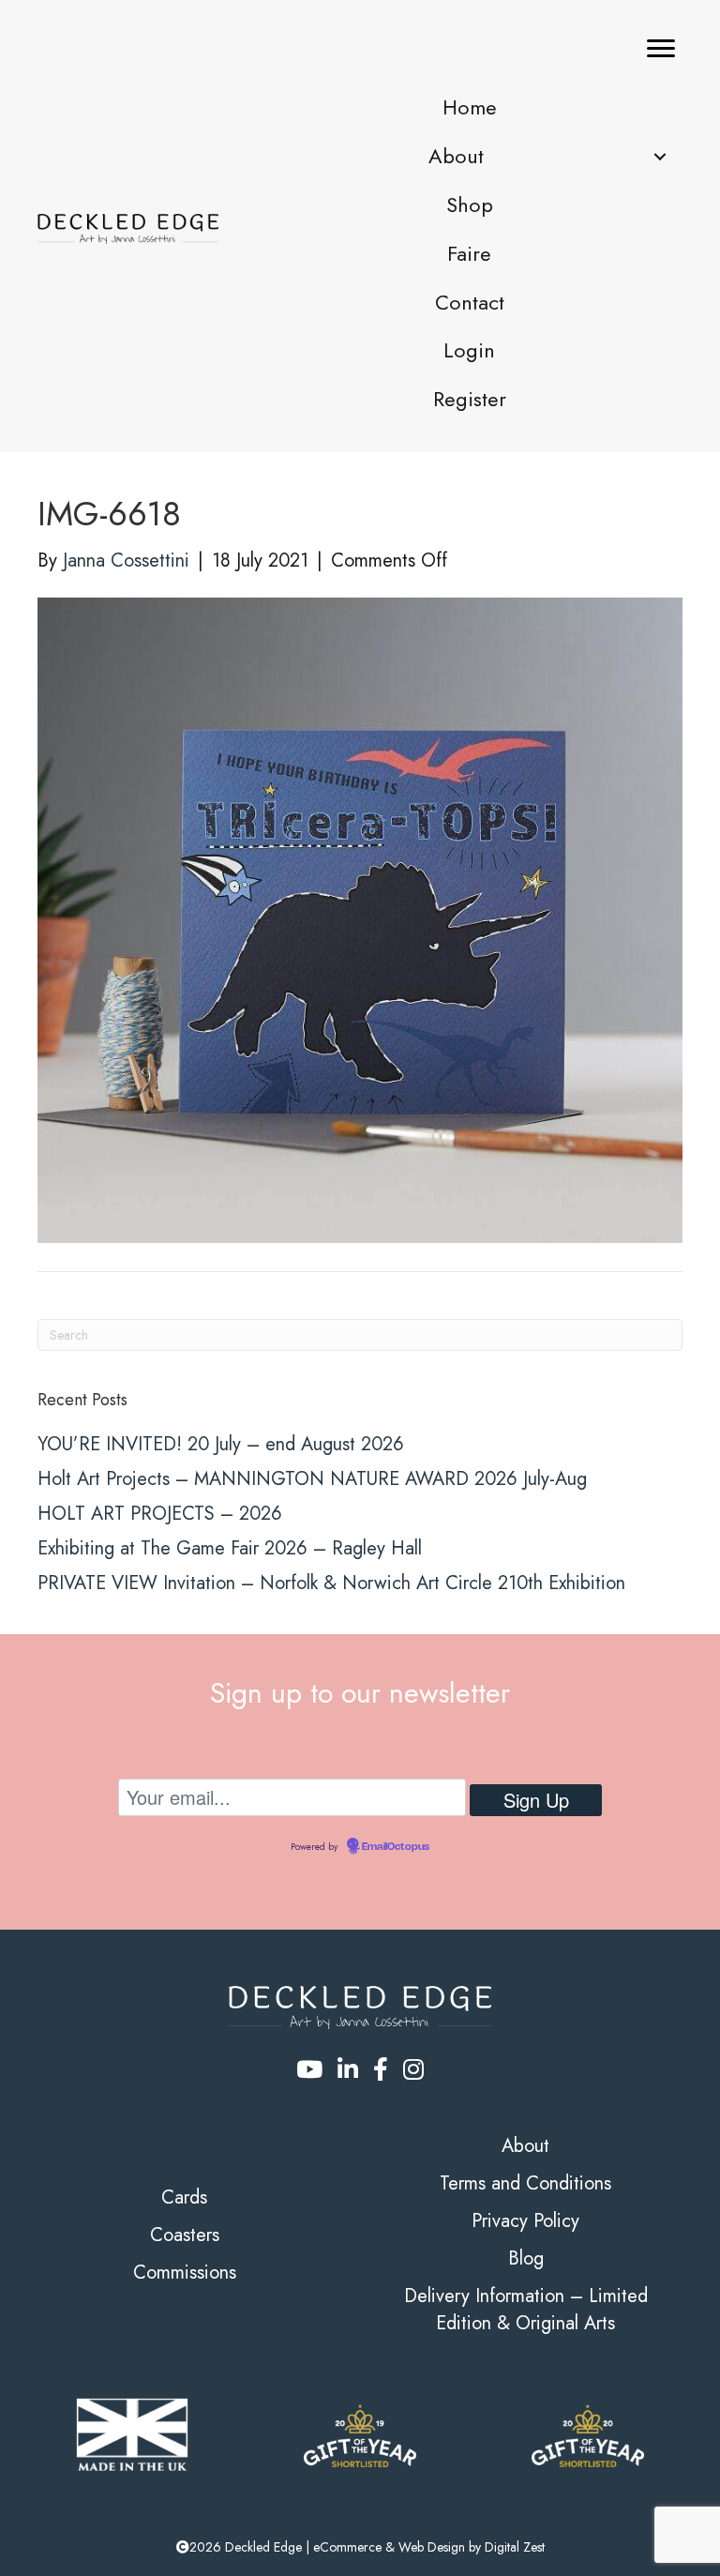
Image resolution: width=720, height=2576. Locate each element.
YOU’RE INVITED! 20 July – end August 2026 (221, 1444)
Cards (184, 2197)
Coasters (185, 2235)
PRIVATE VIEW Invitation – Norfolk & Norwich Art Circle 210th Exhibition (331, 1583)
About (525, 2146)
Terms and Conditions (525, 2183)
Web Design (432, 2547)
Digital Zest (515, 2547)
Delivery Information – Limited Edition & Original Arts (526, 2310)
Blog (526, 2258)
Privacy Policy (525, 2221)
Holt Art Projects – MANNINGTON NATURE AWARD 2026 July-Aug (312, 1479)
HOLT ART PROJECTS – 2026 (160, 1514)
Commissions (185, 2273)
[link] (469, 108)
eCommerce (347, 2547)
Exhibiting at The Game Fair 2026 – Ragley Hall (230, 1548)
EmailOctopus (396, 1847)
